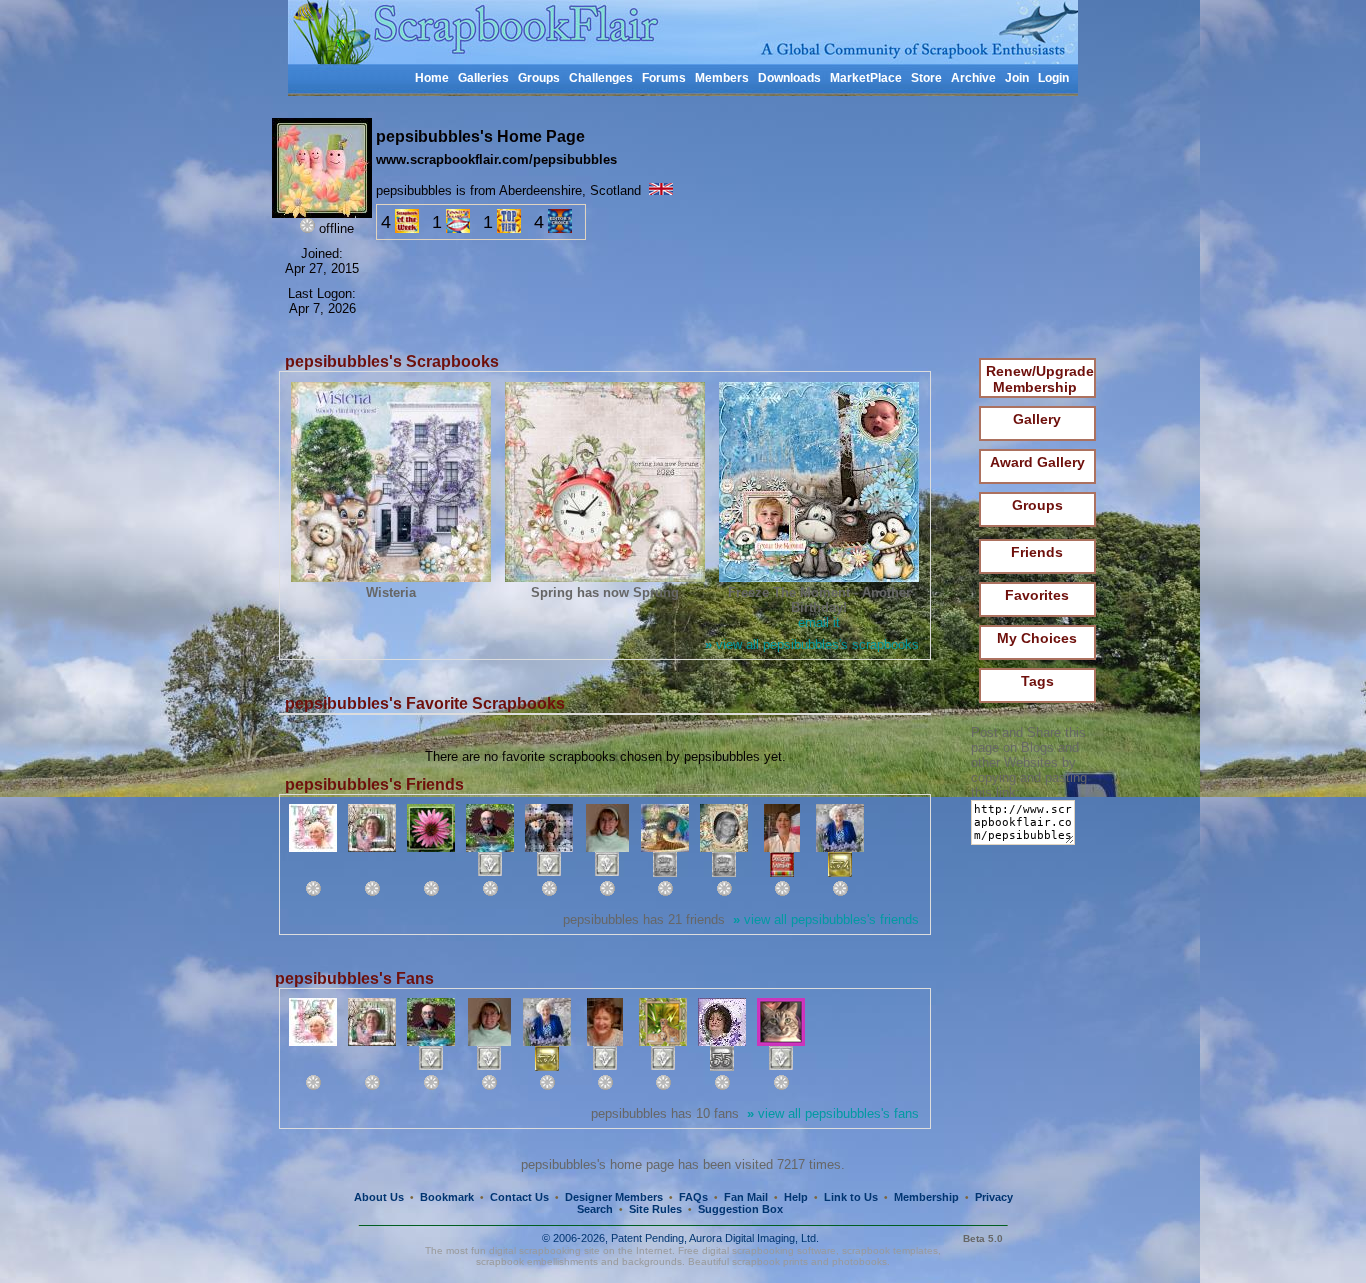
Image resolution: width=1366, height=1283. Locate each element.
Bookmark (447, 1197)
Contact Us (519, 1197)
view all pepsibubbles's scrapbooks (812, 644)
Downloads (789, 78)
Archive (973, 78)
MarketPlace (866, 78)
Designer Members (614, 1197)
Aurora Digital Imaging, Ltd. (754, 1238)
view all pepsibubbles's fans (833, 1113)
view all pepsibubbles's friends (826, 919)
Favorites (1037, 595)
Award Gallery (1037, 462)
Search (595, 1209)
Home (432, 78)
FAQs (693, 1197)
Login (1053, 78)
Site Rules (655, 1209)
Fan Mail (746, 1197)
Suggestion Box (740, 1209)
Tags (1037, 681)
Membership (926, 1197)
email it (819, 622)
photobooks (859, 1261)
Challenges (601, 78)
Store (926, 78)
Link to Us (851, 1197)
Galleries (483, 78)
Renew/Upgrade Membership (1040, 379)
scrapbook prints (770, 1261)
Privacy (994, 1197)
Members (722, 78)
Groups (539, 78)
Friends (1037, 552)
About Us (379, 1197)
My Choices (1037, 638)
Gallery (1037, 419)
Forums (664, 78)
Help (796, 1197)
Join (1017, 78)
